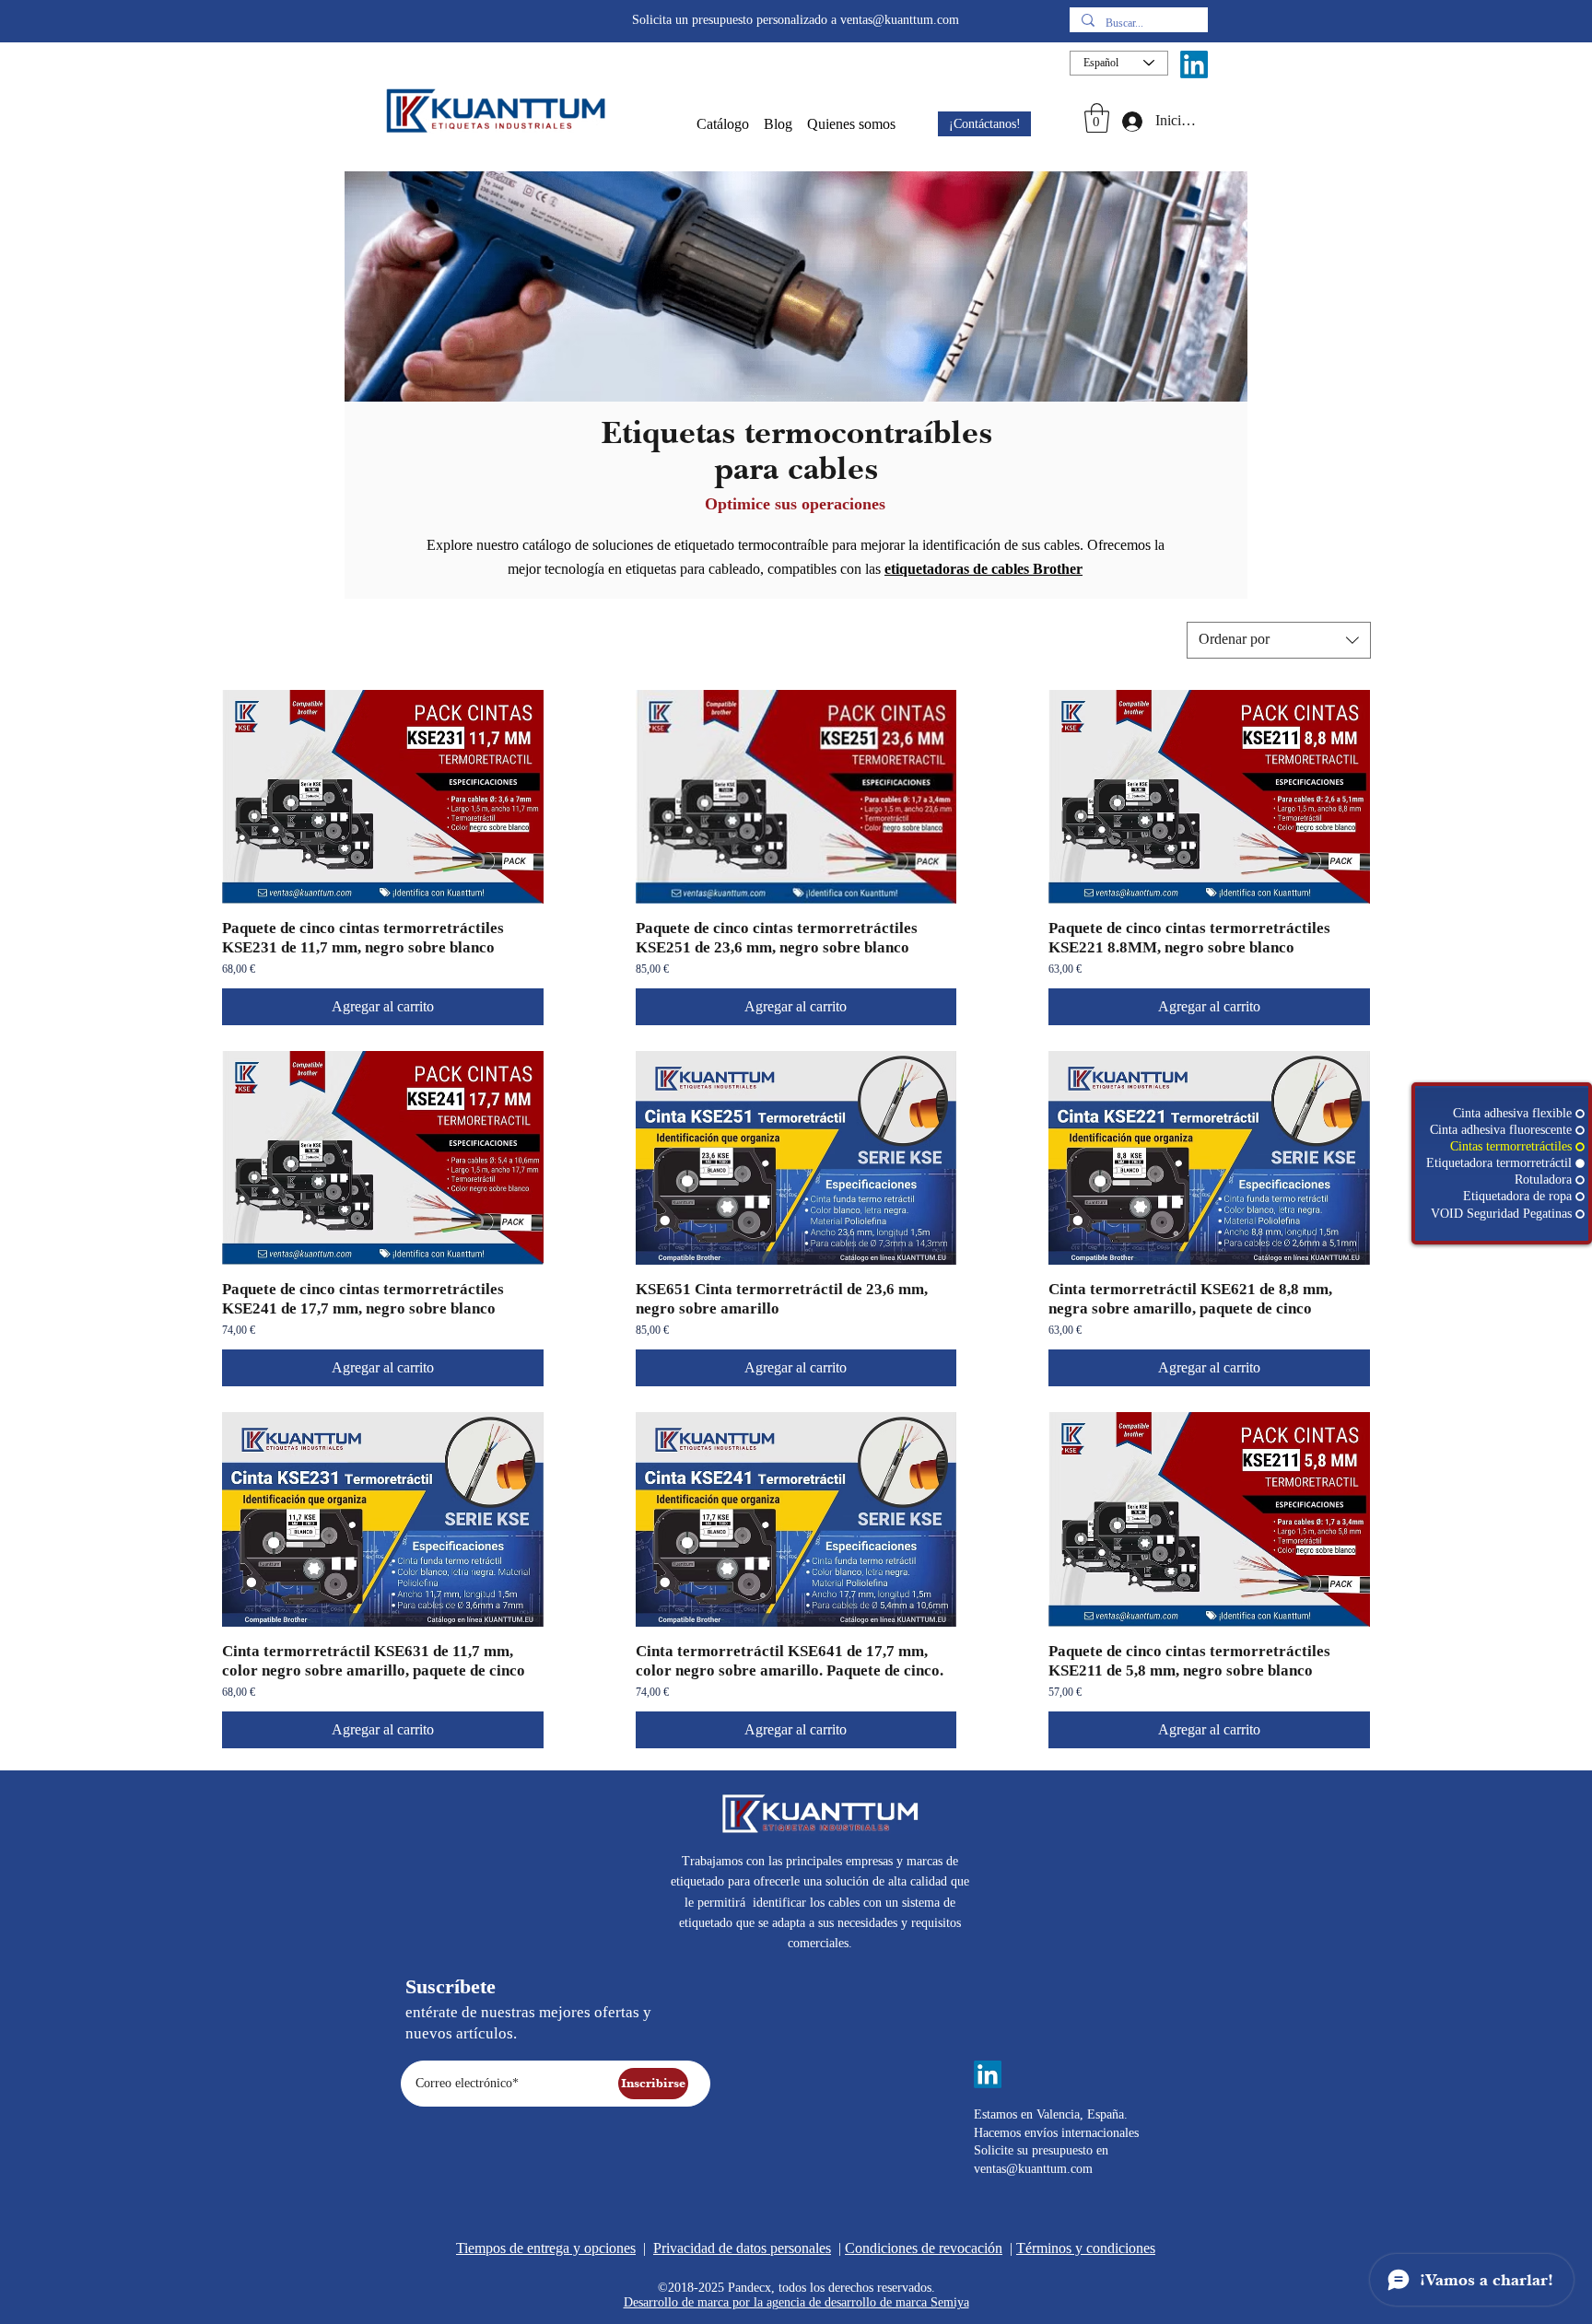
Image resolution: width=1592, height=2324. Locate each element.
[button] (723, 124)
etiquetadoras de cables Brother (983, 569)
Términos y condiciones (1086, 2248)
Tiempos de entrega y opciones (546, 2248)
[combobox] (1279, 640)
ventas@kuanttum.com (900, 20)
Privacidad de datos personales (742, 2248)
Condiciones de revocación (924, 2248)
